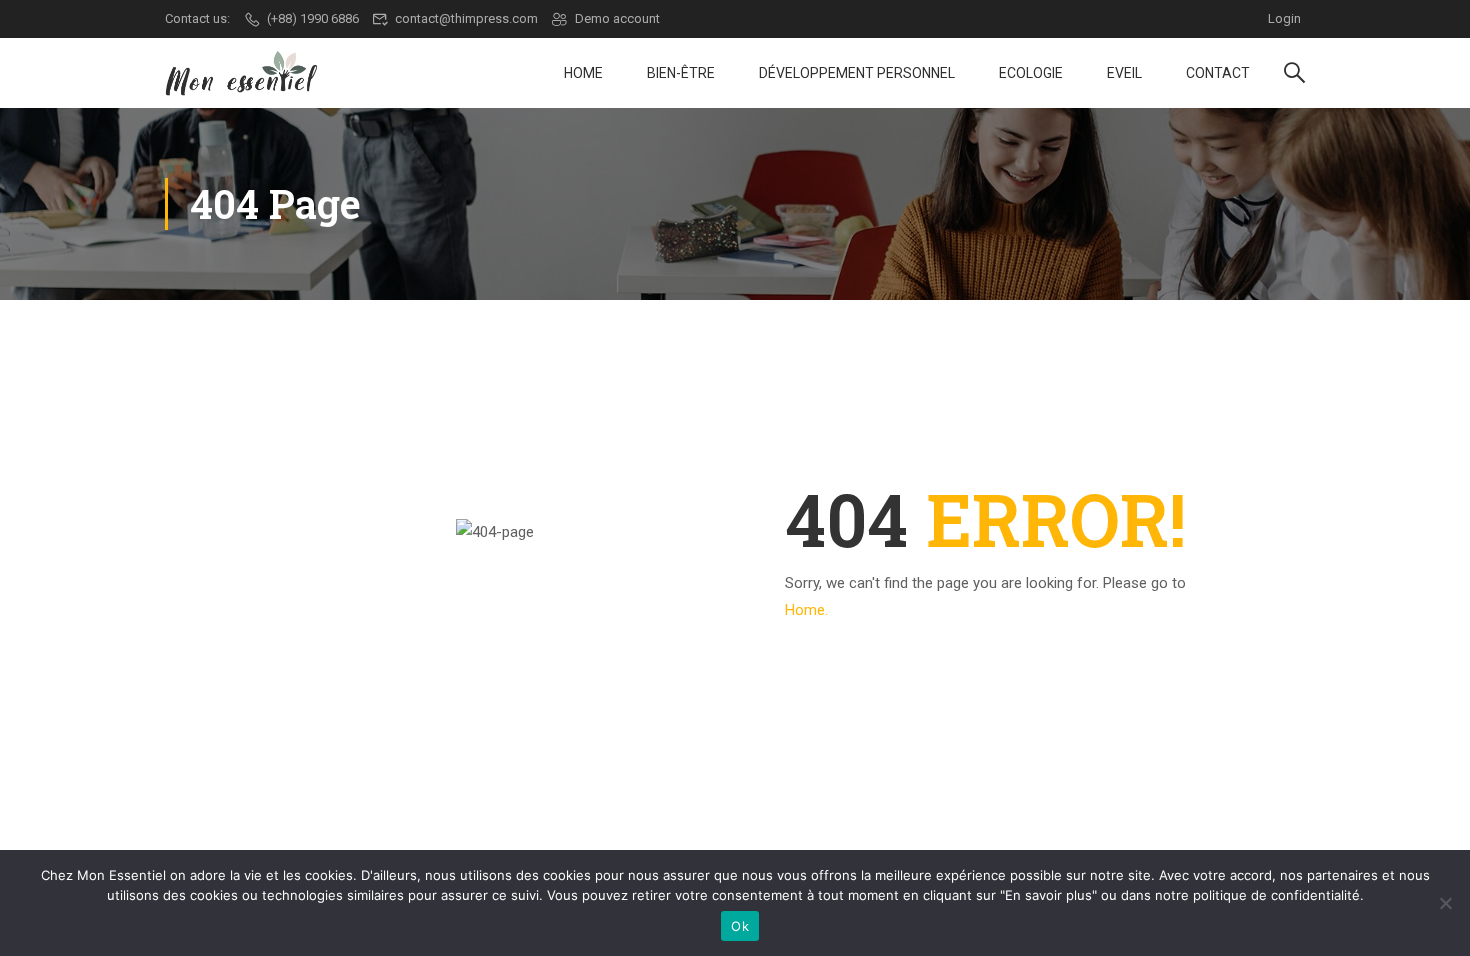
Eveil (1124, 73)
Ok (740, 926)
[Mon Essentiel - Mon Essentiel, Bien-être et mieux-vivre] (241, 73)
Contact (1218, 73)
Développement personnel (857, 73)
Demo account (617, 18)
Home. (806, 610)
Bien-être (681, 73)
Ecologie (1031, 73)
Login (1284, 18)
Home (583, 73)
